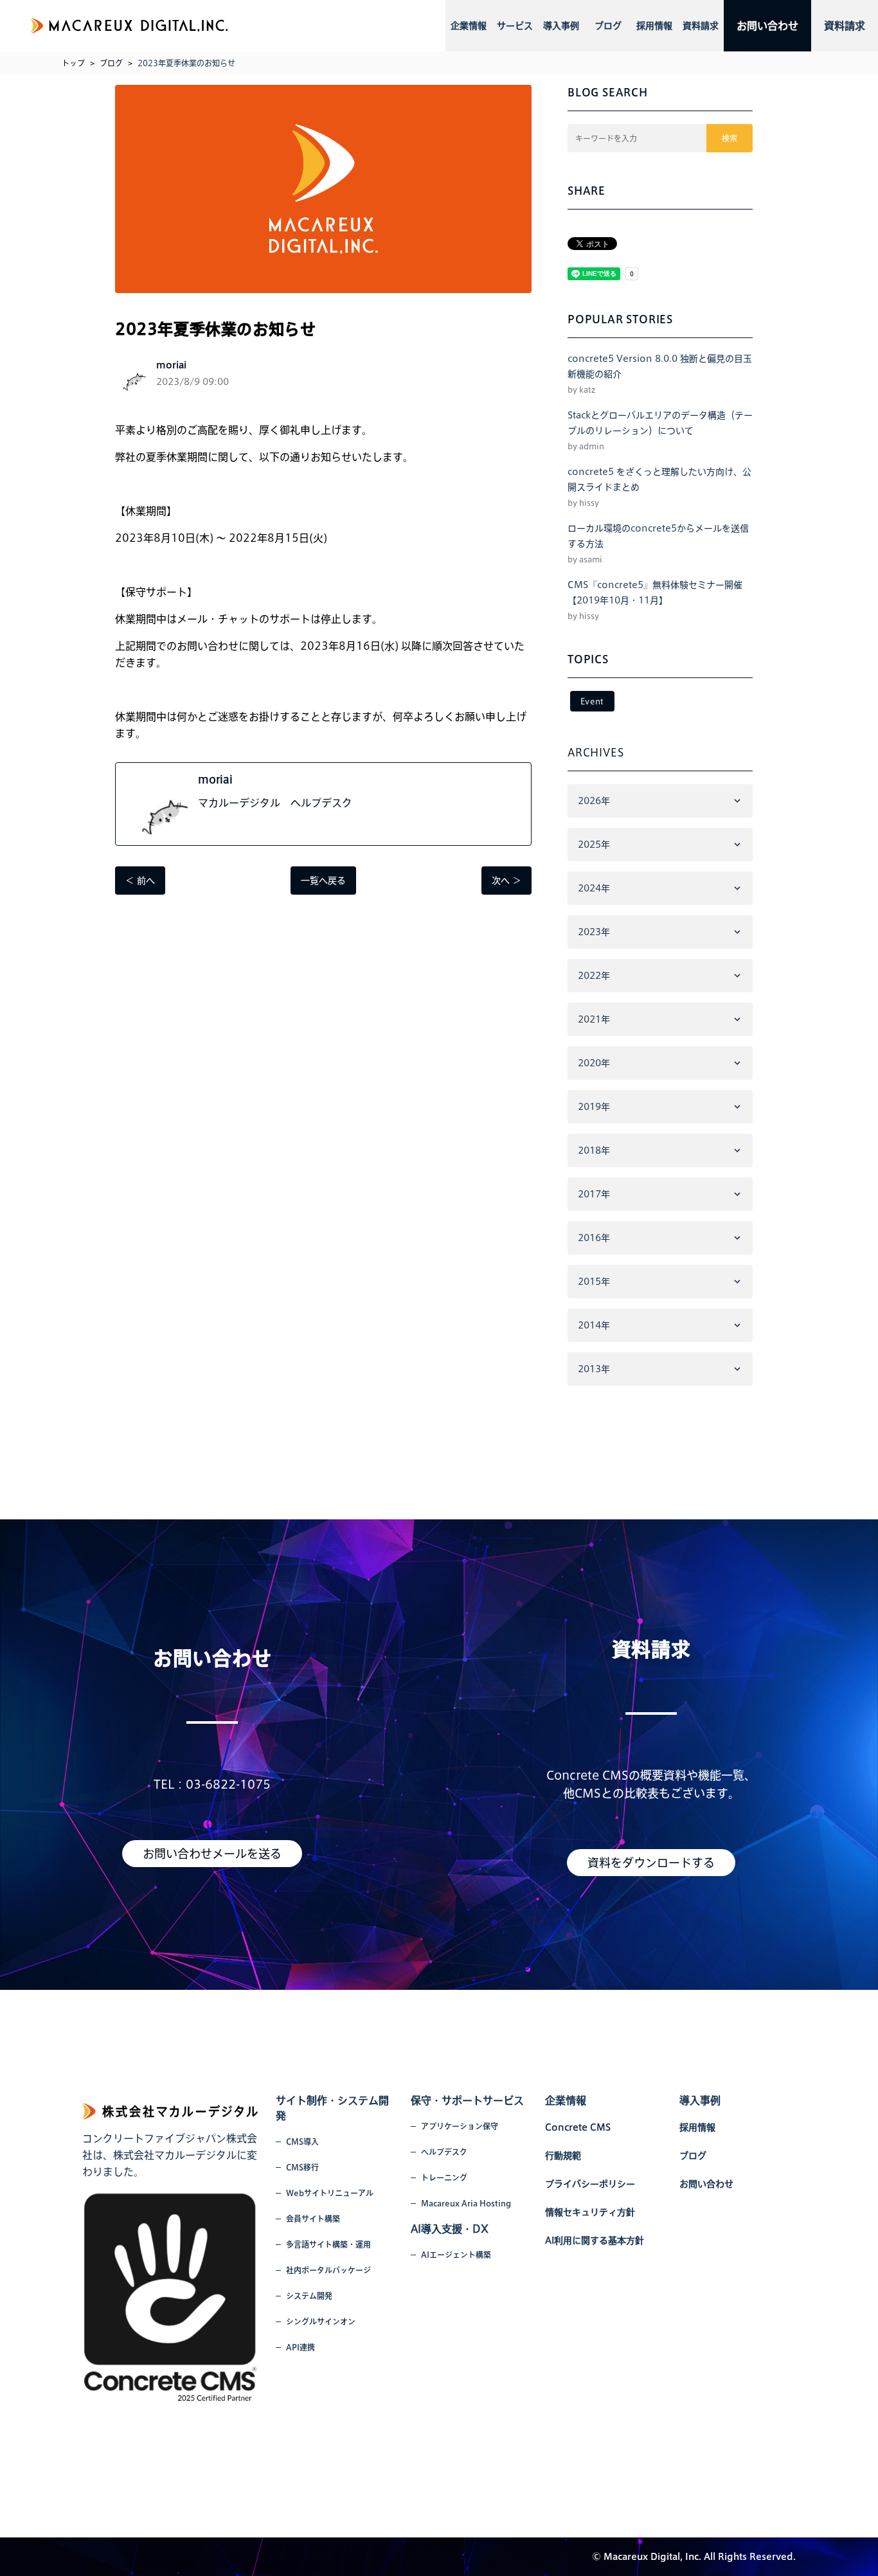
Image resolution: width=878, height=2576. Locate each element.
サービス (515, 26)
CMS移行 (302, 2167)
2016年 (594, 1238)
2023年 (594, 932)
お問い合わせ (767, 26)
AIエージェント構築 (456, 2255)
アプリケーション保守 (460, 2126)
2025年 (594, 845)
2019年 (594, 1107)
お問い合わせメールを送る (212, 1854)
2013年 (594, 1369)
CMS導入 (302, 2142)
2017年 (594, 1194)
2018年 (594, 1150)
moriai (215, 780)
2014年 (594, 1325)
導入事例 (561, 26)
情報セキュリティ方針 (590, 2212)
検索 (730, 138)
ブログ (608, 26)
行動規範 (563, 2156)
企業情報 (469, 26)
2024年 (594, 888)
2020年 (594, 1063)
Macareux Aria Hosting (466, 2203)
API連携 (300, 2347)
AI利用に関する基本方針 (595, 2241)
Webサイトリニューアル (330, 2193)
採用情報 (654, 26)
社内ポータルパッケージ (328, 2270)
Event (592, 701)
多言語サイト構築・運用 (328, 2244)
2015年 (594, 1282)
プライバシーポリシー (590, 2184)
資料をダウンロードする (651, 1863)
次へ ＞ (506, 881)
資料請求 (701, 26)
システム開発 (309, 2296)
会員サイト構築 (313, 2219)
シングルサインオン (321, 2321)
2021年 (594, 1019)
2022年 (594, 976)
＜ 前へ (140, 881)
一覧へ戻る (323, 881)
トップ (73, 63)
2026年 (594, 801)
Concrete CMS (578, 2127)
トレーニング (444, 2178)
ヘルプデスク (444, 2152)
